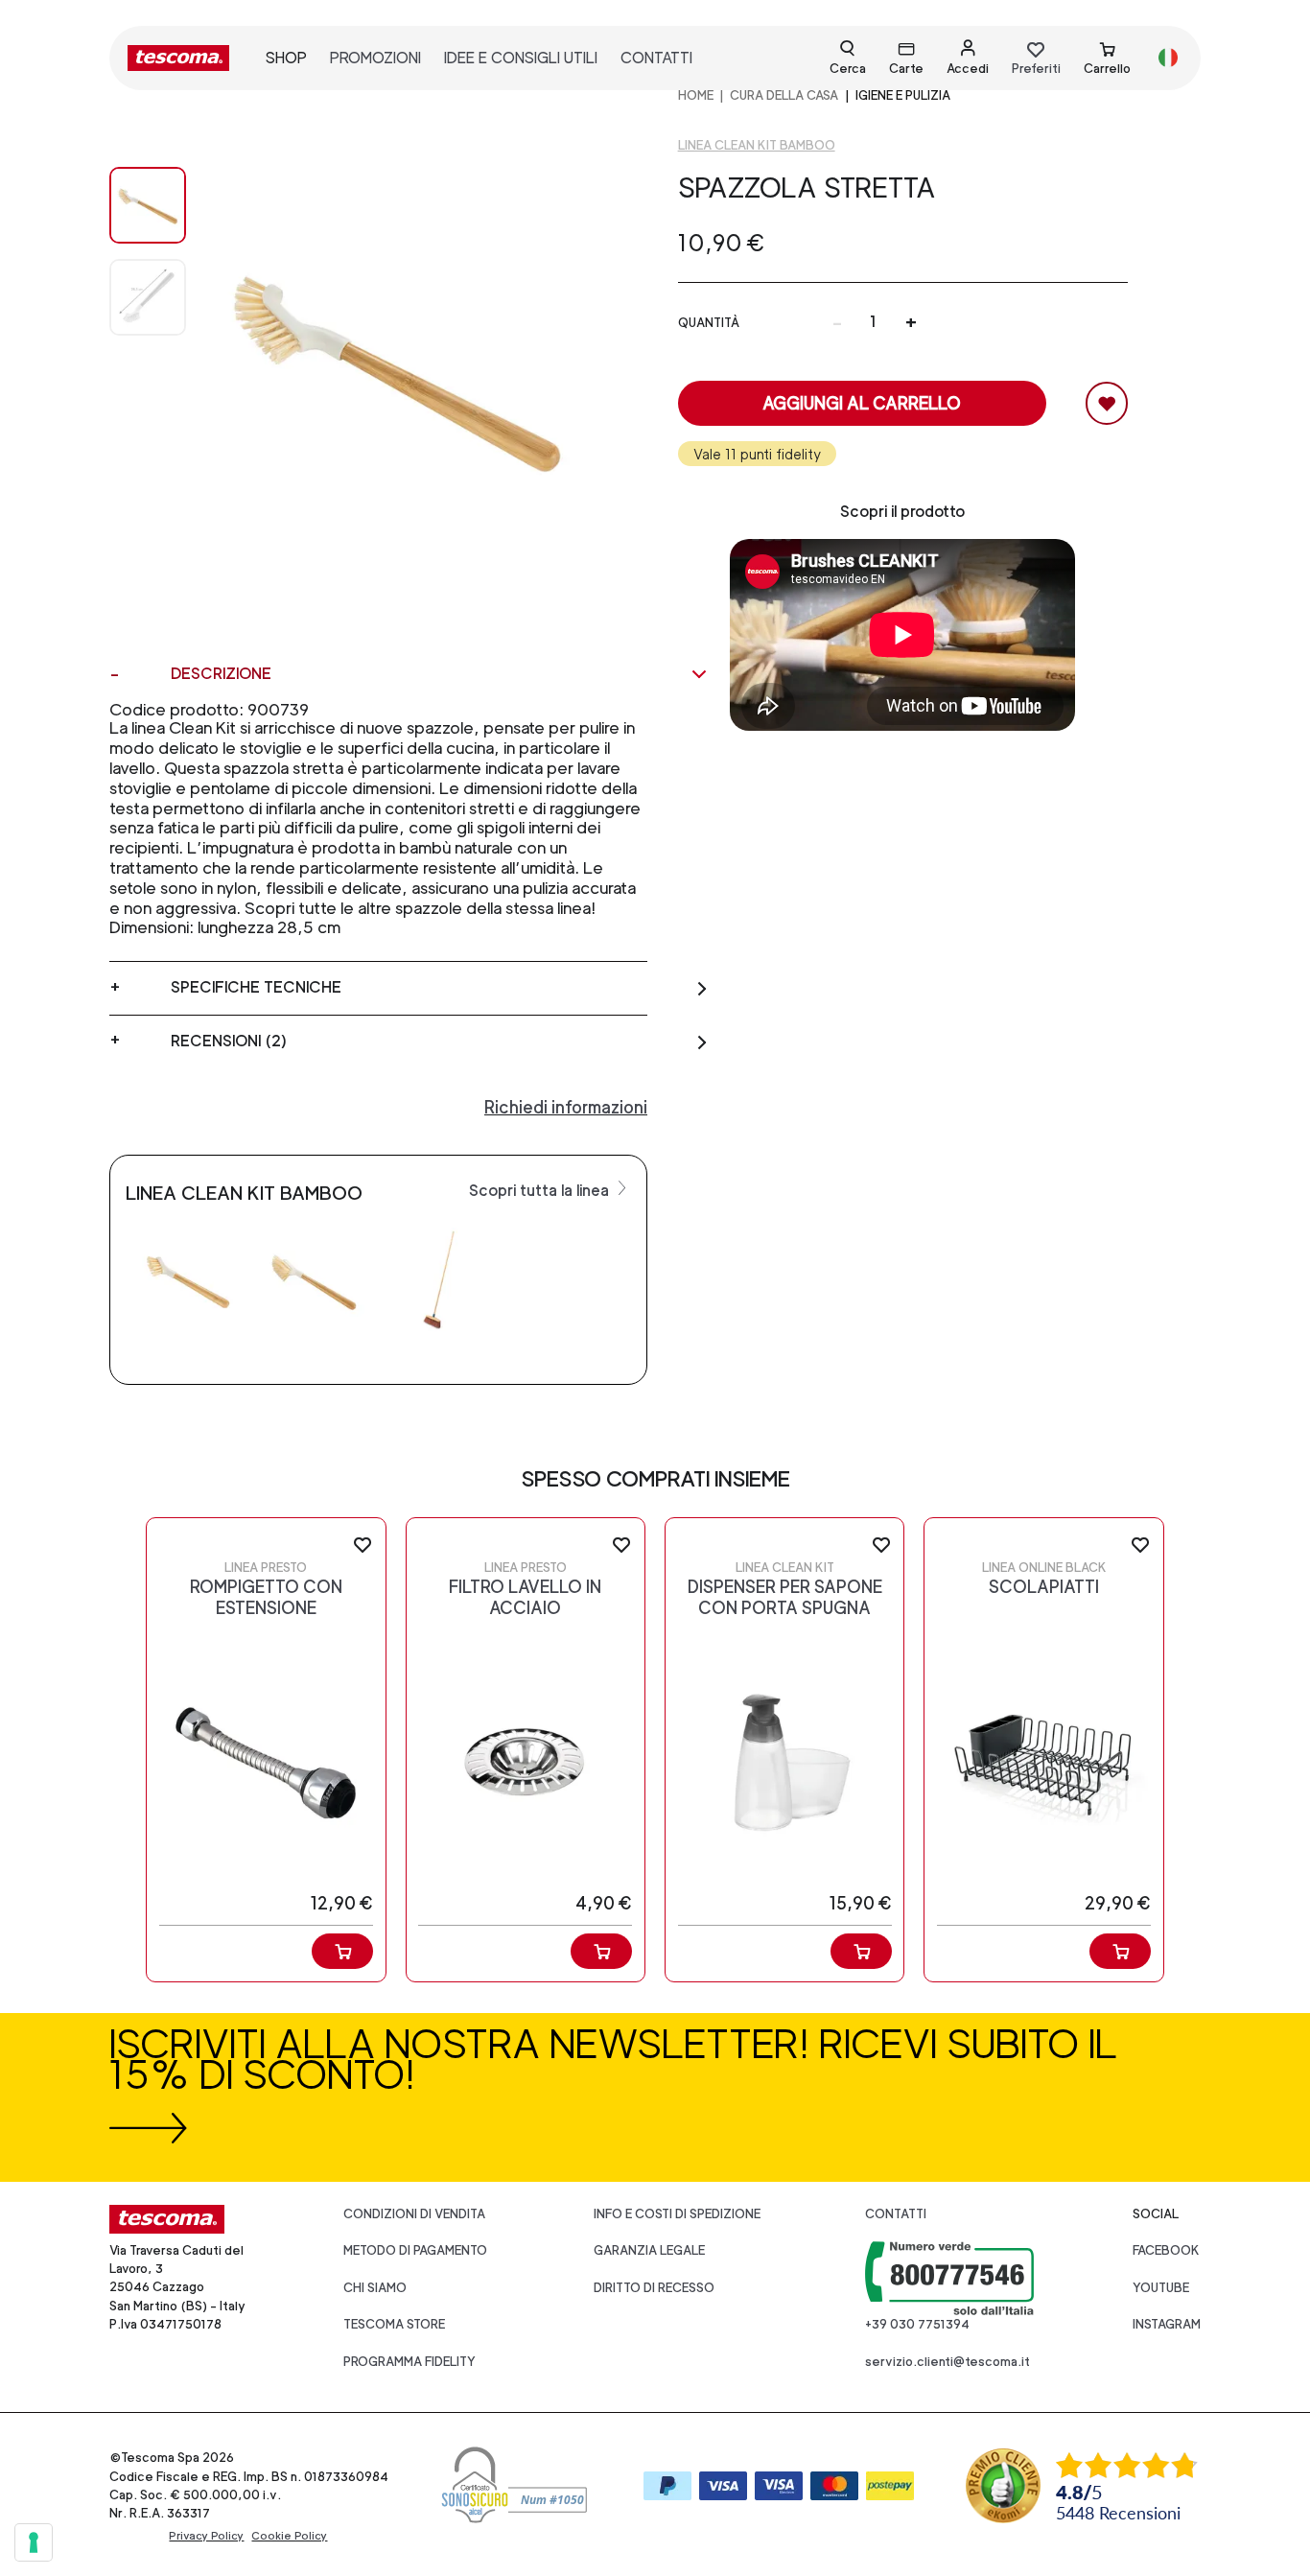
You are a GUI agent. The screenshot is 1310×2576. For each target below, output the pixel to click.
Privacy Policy (206, 2536)
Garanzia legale (649, 2250)
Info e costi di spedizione (677, 2214)
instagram (1167, 2324)
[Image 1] (148, 297)
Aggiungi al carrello (862, 403)
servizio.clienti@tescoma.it (947, 2362)
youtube (1161, 2288)
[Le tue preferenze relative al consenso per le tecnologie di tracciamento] (34, 2542)
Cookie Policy (289, 2536)
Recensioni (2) (229, 1041)
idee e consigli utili (521, 58)
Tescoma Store (394, 2324)
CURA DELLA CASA (784, 95)
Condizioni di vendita (414, 2214)
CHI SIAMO (375, 2288)
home (696, 95)
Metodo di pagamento (415, 2250)
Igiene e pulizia (903, 95)
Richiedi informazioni (566, 1107)
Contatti (896, 2214)
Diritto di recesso (654, 2288)
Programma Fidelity (409, 2362)
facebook (1166, 2250)
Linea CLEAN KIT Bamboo (757, 145)
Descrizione (221, 674)
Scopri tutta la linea (541, 1191)
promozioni (375, 58)
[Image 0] (148, 205)
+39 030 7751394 (917, 2324)
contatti (656, 58)
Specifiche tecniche (256, 987)
